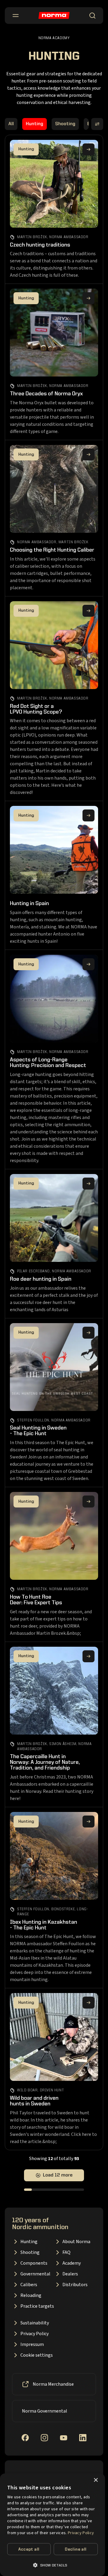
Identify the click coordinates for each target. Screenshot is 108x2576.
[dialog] (52, 2525)
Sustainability (35, 2323)
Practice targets (37, 2306)
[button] (52, 2565)
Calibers (29, 2285)
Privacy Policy (34, 2334)
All (11, 124)
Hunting (34, 124)
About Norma (76, 2242)
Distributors (75, 2285)
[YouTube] (64, 2438)
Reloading (31, 2295)
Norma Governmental (45, 2411)
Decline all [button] (76, 2549)
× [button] (96, 2480)
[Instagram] (44, 2438)
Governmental (35, 2274)
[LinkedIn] (83, 2438)
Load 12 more (58, 2175)
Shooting (65, 124)
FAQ (66, 2252)
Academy (72, 2263)
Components (34, 2263)
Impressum (32, 2344)
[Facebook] (25, 2438)
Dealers (70, 2274)
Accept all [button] (29, 2549)
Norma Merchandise (53, 2384)
